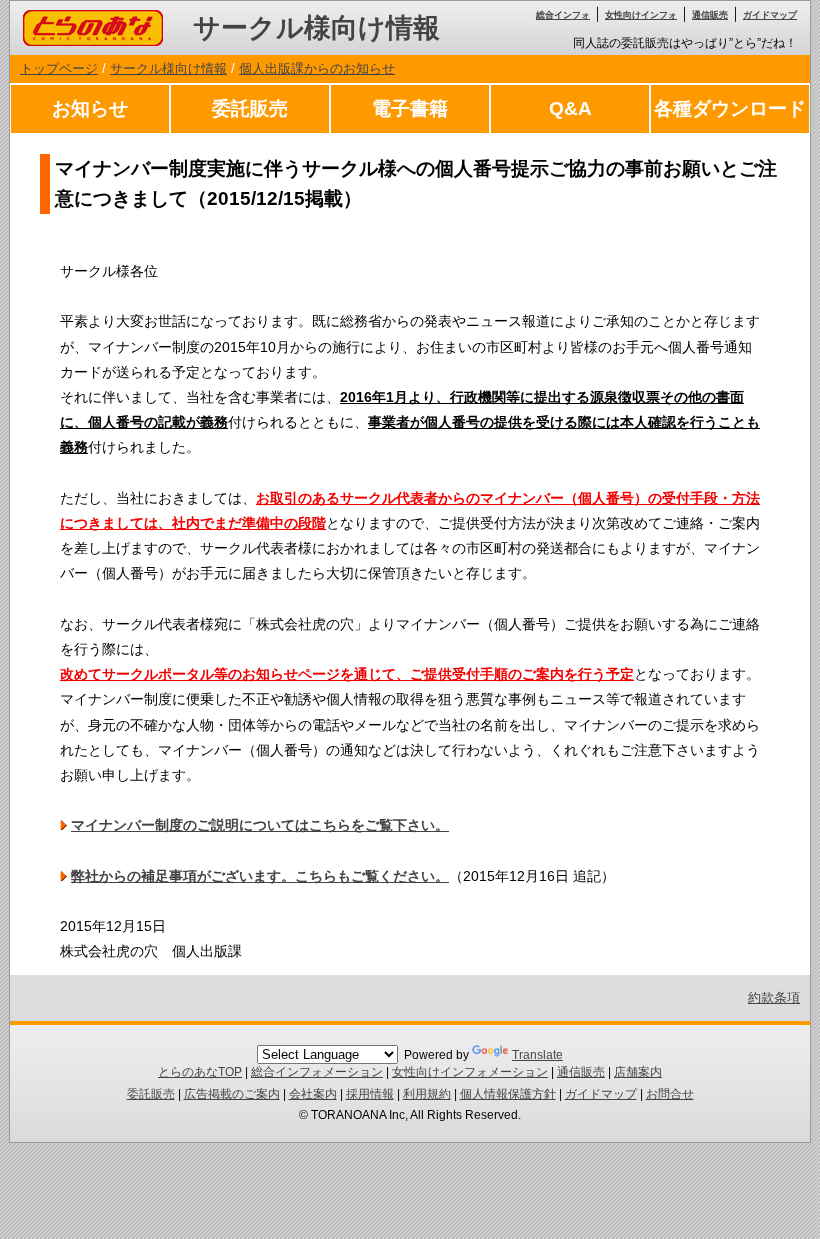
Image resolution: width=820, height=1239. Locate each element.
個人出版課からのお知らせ (317, 68)
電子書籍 (410, 108)
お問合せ (670, 1094)
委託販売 (250, 108)
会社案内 (313, 1094)
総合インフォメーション (317, 1072)
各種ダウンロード (730, 108)
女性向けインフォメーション (470, 1072)
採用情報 (370, 1094)
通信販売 (710, 15)
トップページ (59, 68)
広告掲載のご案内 (232, 1094)
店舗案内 (638, 1072)
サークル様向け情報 (316, 28)
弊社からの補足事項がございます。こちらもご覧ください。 (260, 876)
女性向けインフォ (641, 15)
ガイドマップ (770, 15)
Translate (537, 1055)
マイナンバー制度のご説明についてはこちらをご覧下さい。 (260, 825)
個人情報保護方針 (508, 1094)
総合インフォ (563, 15)
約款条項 (774, 997)
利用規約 (427, 1094)
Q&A (570, 108)
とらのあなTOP (200, 1072)
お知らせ (90, 108)
